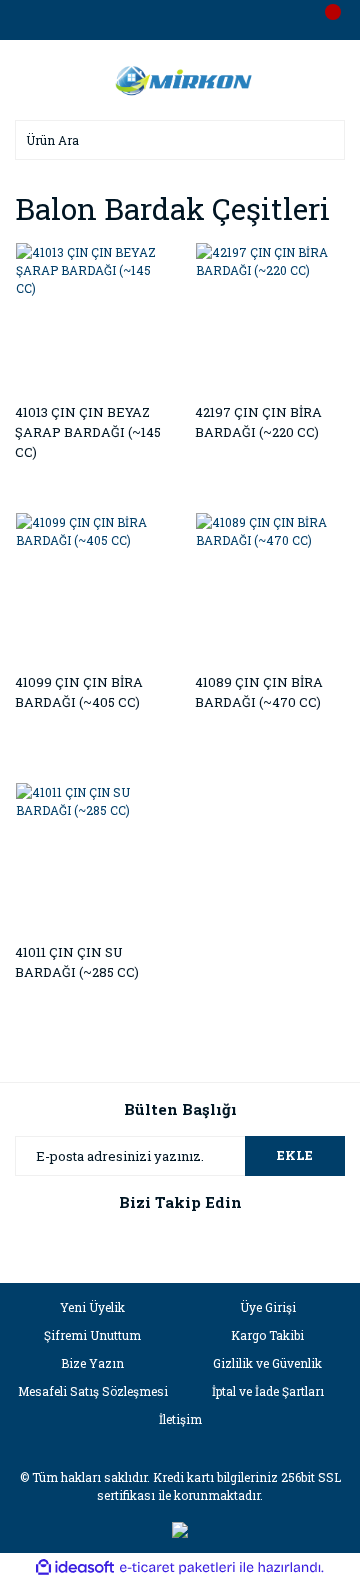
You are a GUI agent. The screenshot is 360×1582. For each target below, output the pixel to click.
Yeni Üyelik (92, 1307)
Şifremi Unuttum (92, 1335)
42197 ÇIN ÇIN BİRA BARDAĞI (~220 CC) (258, 422)
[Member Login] (180, 20)
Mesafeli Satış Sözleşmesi (93, 1391)
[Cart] (325, 20)
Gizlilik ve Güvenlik (267, 1363)
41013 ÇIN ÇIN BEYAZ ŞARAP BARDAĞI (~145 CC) (88, 432)
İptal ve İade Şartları (268, 1391)
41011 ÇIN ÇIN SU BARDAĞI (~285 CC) (77, 962)
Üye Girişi (268, 1307)
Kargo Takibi (267, 1335)
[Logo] (180, 78)
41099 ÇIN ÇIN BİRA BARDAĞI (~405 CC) (79, 692)
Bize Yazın (92, 1363)
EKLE (295, 1155)
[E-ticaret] (177, 1568)
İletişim (180, 1419)
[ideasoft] (75, 1567)
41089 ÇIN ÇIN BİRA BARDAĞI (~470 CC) (259, 692)
